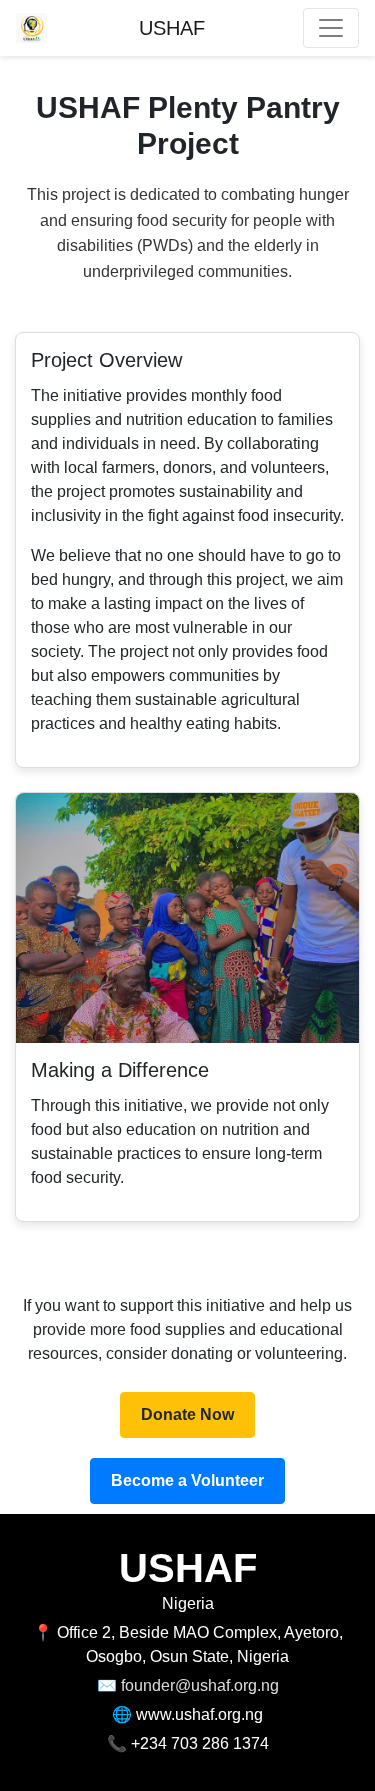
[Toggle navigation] (331, 28)
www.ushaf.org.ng (199, 1714)
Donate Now (187, 1414)
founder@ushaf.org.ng (200, 1685)
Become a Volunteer (187, 1480)
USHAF (172, 28)
